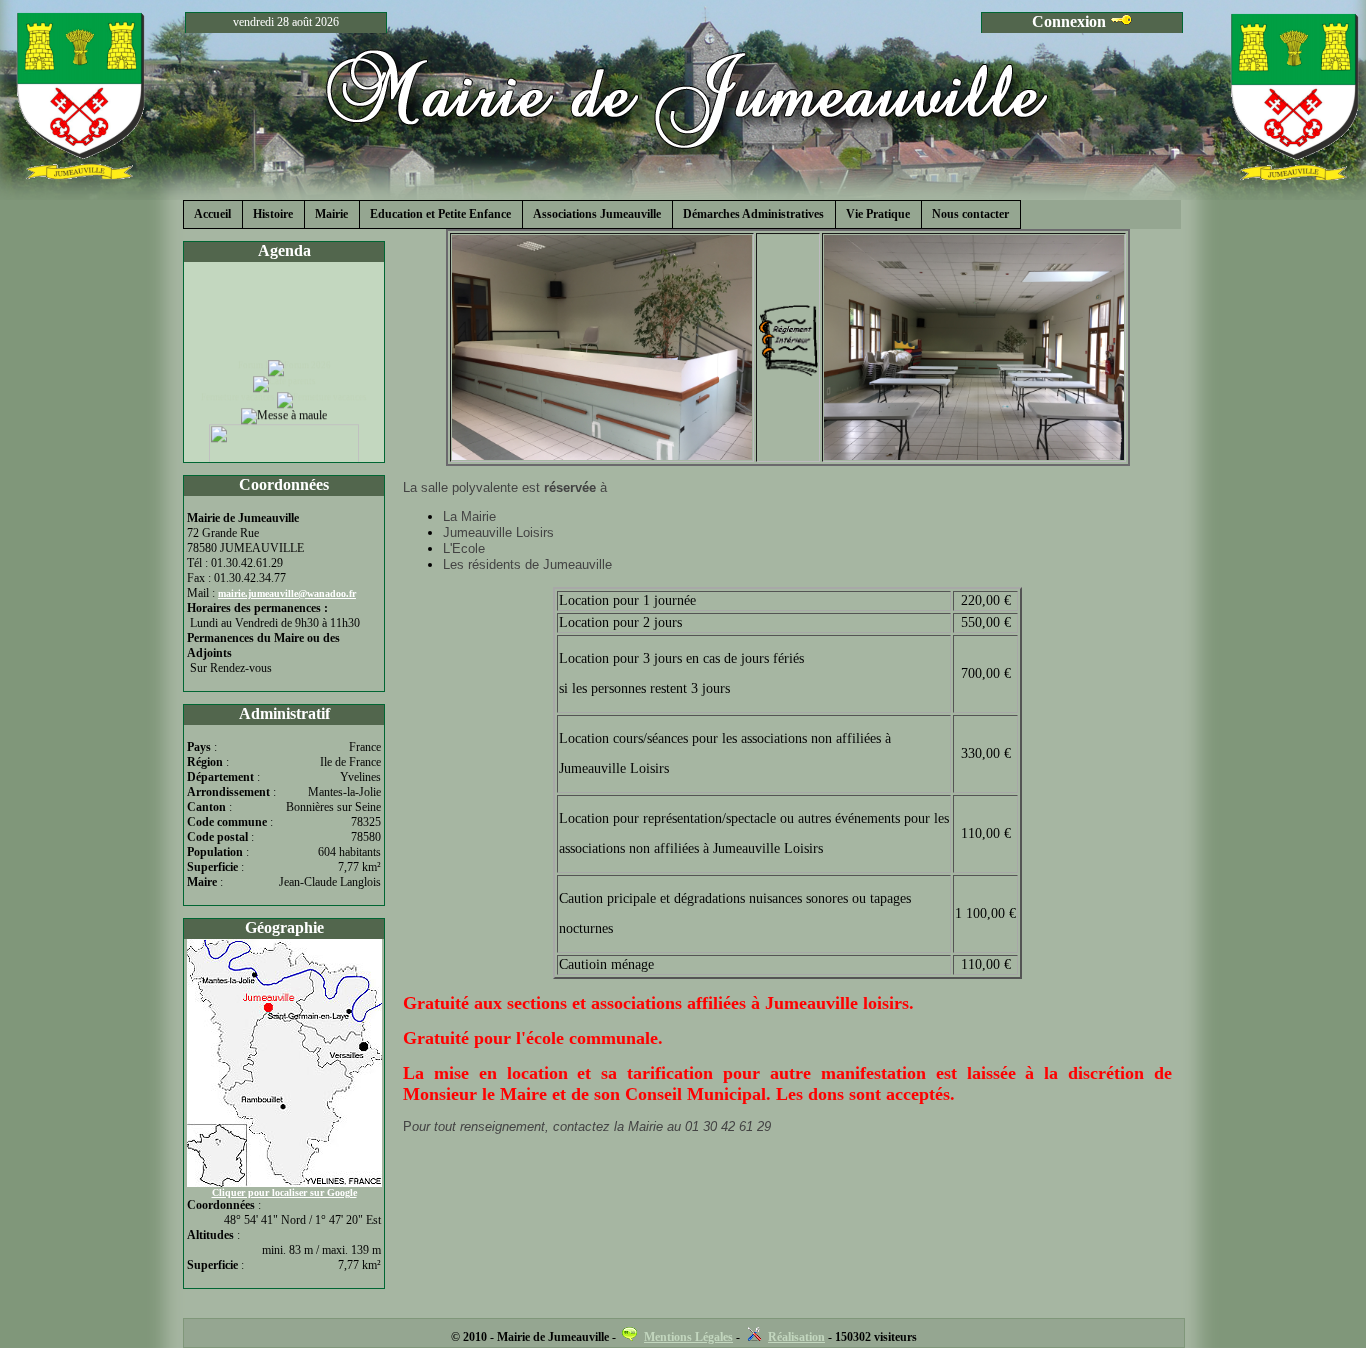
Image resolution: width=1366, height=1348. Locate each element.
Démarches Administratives (753, 214)
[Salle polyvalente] (602, 455)
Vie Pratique (878, 214)
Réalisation (796, 1337)
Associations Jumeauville (597, 214)
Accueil (212, 214)
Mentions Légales (688, 1337)
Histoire (273, 214)
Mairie (331, 214)
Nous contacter (970, 214)
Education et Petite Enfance (440, 214)
